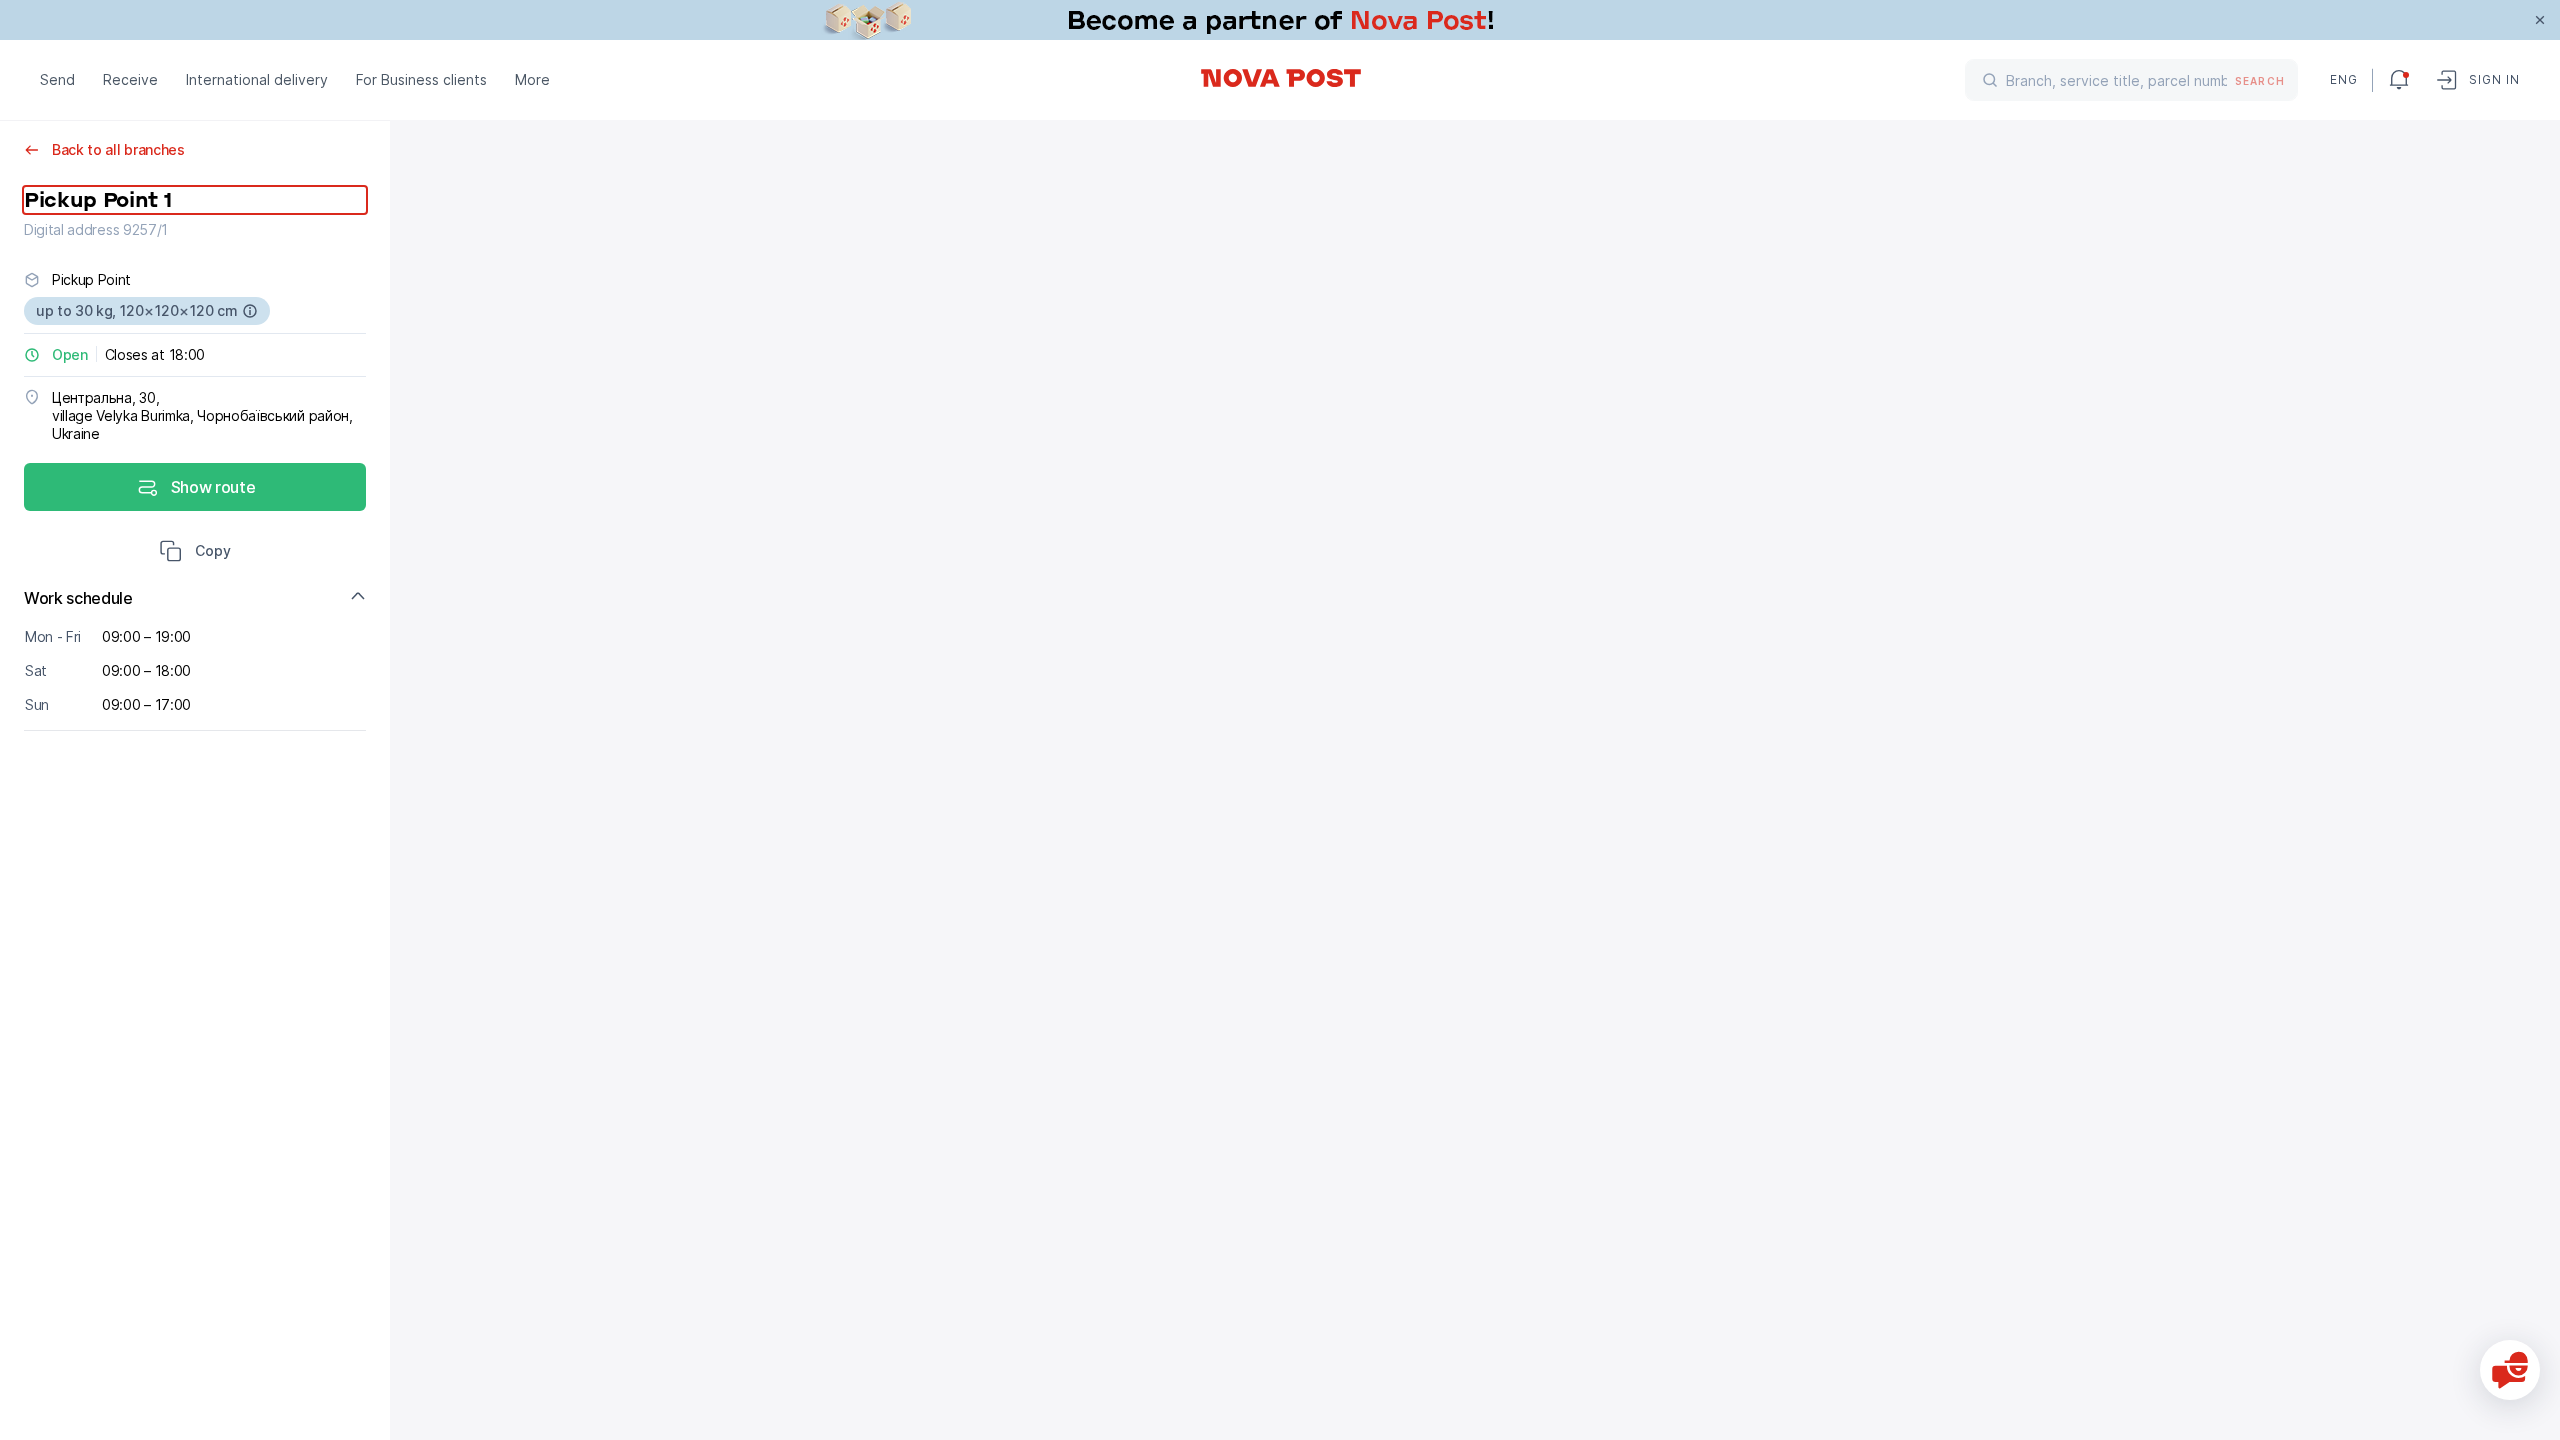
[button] (195, 553)
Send (57, 79)
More (532, 79)
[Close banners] (2540, 20)
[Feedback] (2510, 1370)
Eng (2343, 79)
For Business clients (421, 79)
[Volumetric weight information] (250, 311)
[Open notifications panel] (2399, 80)
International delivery (257, 79)
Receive (130, 79)
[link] (1280, 20)
